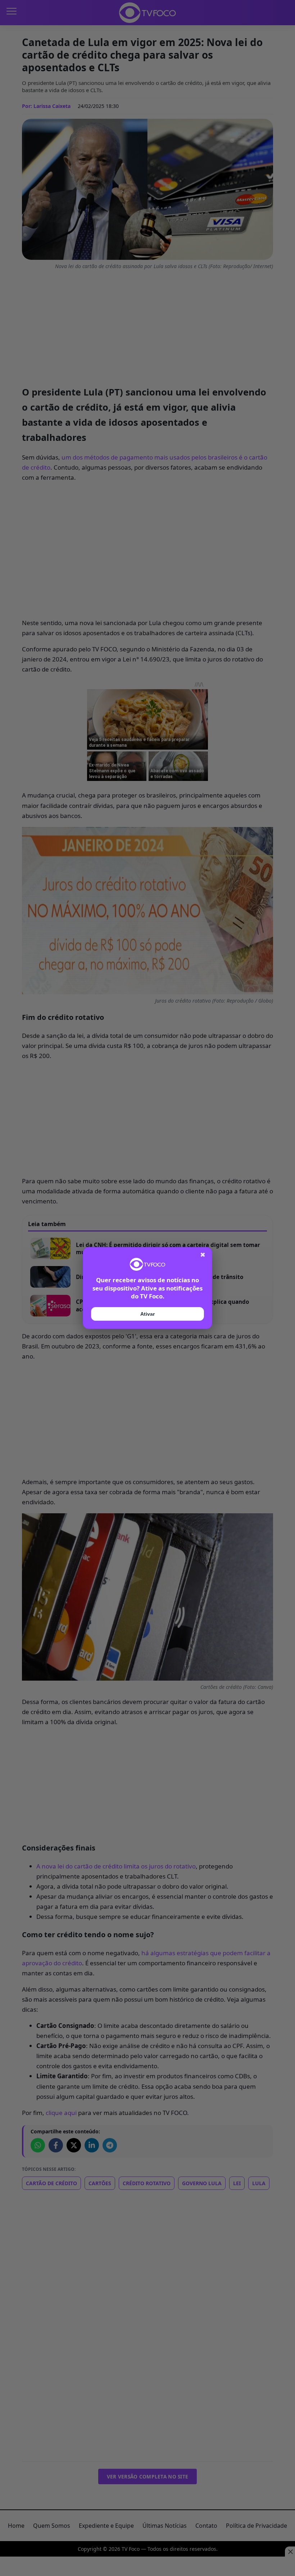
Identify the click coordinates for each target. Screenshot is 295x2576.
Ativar (147, 1314)
